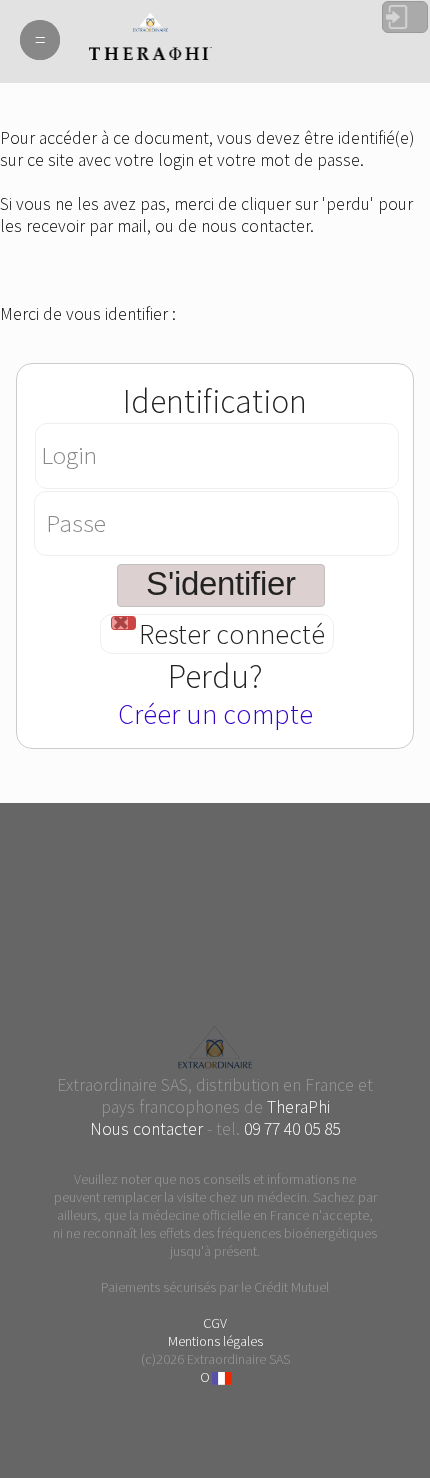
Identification (215, 401)
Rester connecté (232, 634)
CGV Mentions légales (215, 1332)
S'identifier (405, 17)
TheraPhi (298, 1107)
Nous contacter (146, 1129)
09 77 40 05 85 (292, 1129)
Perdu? (215, 676)
